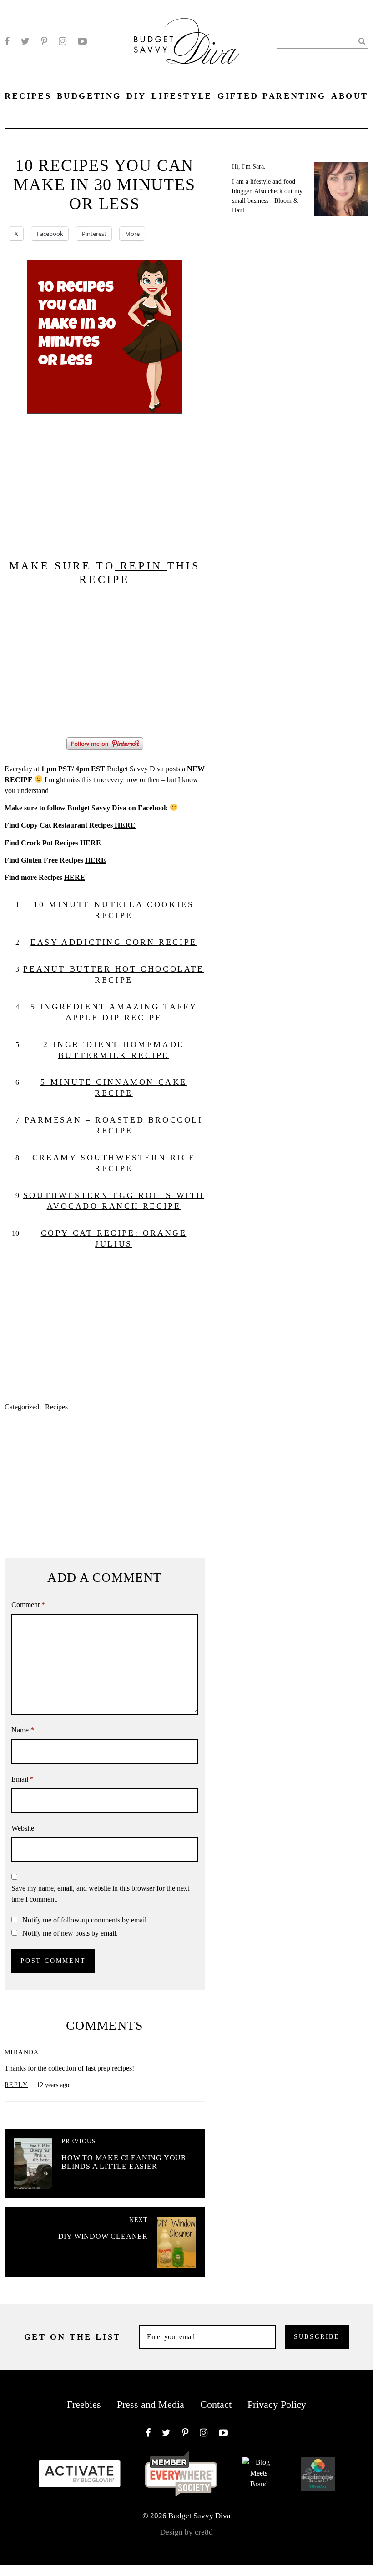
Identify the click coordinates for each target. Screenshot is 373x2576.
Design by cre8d (186, 2532)
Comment (28, 1605)
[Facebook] (7, 41)
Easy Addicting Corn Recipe (114, 942)
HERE (124, 825)
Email (23, 1779)
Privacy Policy (277, 2404)
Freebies (84, 2404)
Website (23, 1828)
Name (23, 1730)
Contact (216, 2404)
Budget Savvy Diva (97, 808)
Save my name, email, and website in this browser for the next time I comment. (100, 1894)
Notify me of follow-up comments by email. (85, 1920)
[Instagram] (63, 41)
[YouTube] (82, 41)
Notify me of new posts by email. (70, 1933)
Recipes (56, 1407)
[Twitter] (25, 41)
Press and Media (151, 2404)
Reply (16, 2085)
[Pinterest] (44, 41)
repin (141, 566)
